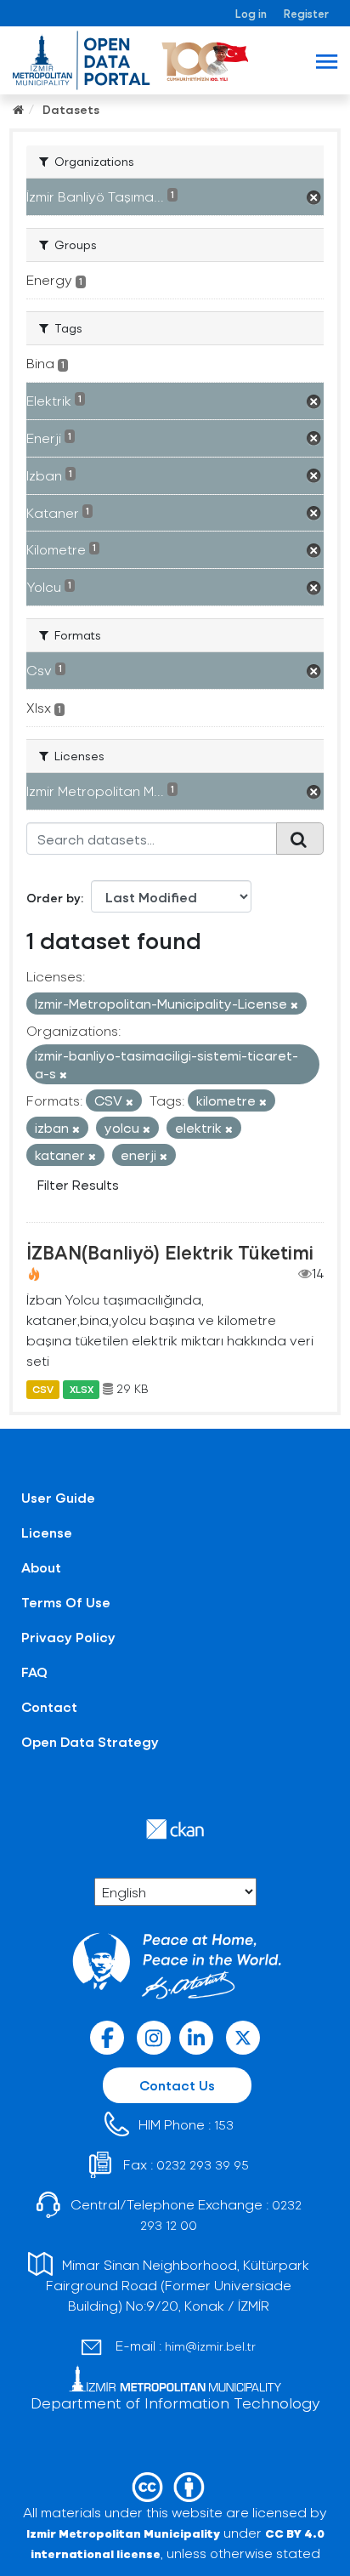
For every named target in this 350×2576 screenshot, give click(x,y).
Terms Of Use (66, 1602)
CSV (43, 1389)
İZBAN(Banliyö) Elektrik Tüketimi (170, 1252)
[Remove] (294, 1005)
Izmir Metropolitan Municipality (123, 2533)
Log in (251, 13)
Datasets (71, 109)
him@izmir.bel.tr (210, 2346)
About (41, 1567)
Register (306, 13)
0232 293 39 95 (203, 2165)
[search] (300, 839)
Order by (54, 898)
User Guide (58, 1497)
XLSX (82, 1389)
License (47, 1532)
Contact (49, 1706)
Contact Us (177, 2085)
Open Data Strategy (90, 1741)
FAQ (34, 1672)
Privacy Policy (68, 1637)
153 (224, 2125)
